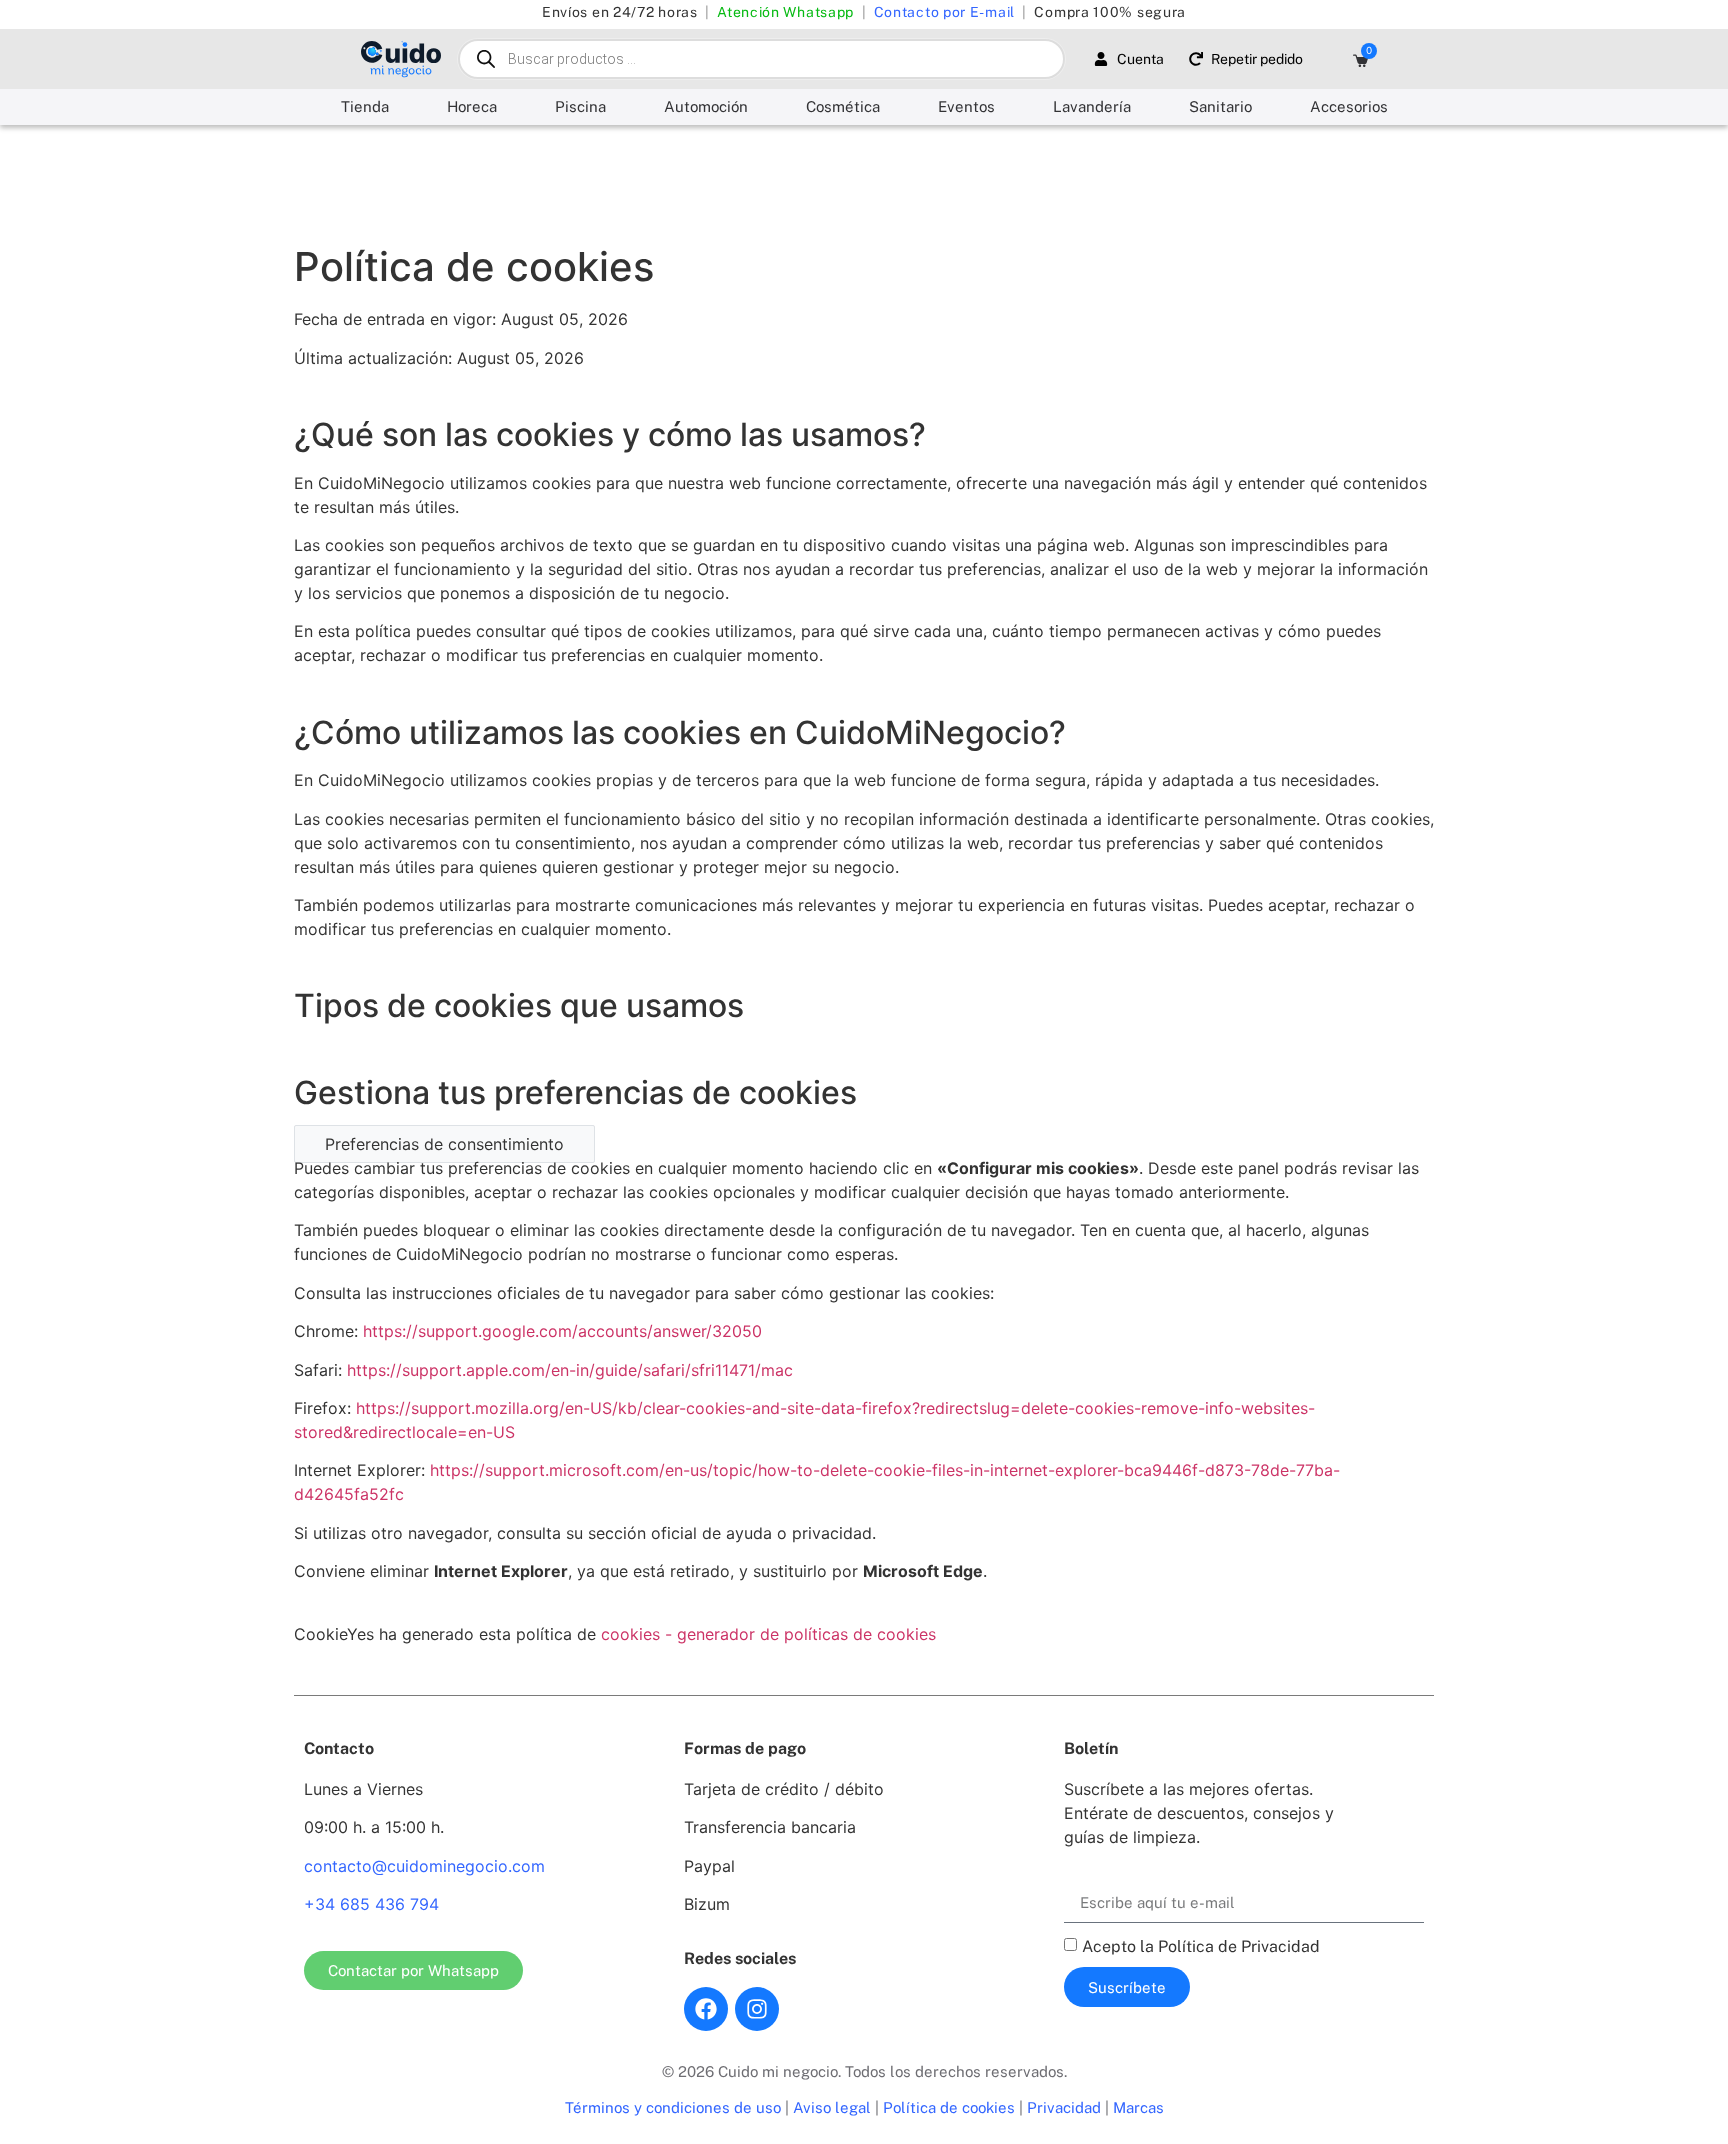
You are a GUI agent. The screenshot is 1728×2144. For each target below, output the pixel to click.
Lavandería (1092, 106)
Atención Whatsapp (785, 12)
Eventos (966, 106)
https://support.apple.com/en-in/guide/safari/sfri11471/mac (570, 1370)
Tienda (365, 106)
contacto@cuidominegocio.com (424, 1866)
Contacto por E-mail (944, 12)
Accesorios (1349, 106)
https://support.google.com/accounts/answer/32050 (562, 1331)
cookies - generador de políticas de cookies (768, 1634)
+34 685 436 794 (371, 1904)
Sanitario (1220, 106)
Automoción (706, 106)
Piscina (580, 106)
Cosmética (843, 106)
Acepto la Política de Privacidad (1201, 1946)
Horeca (472, 106)
